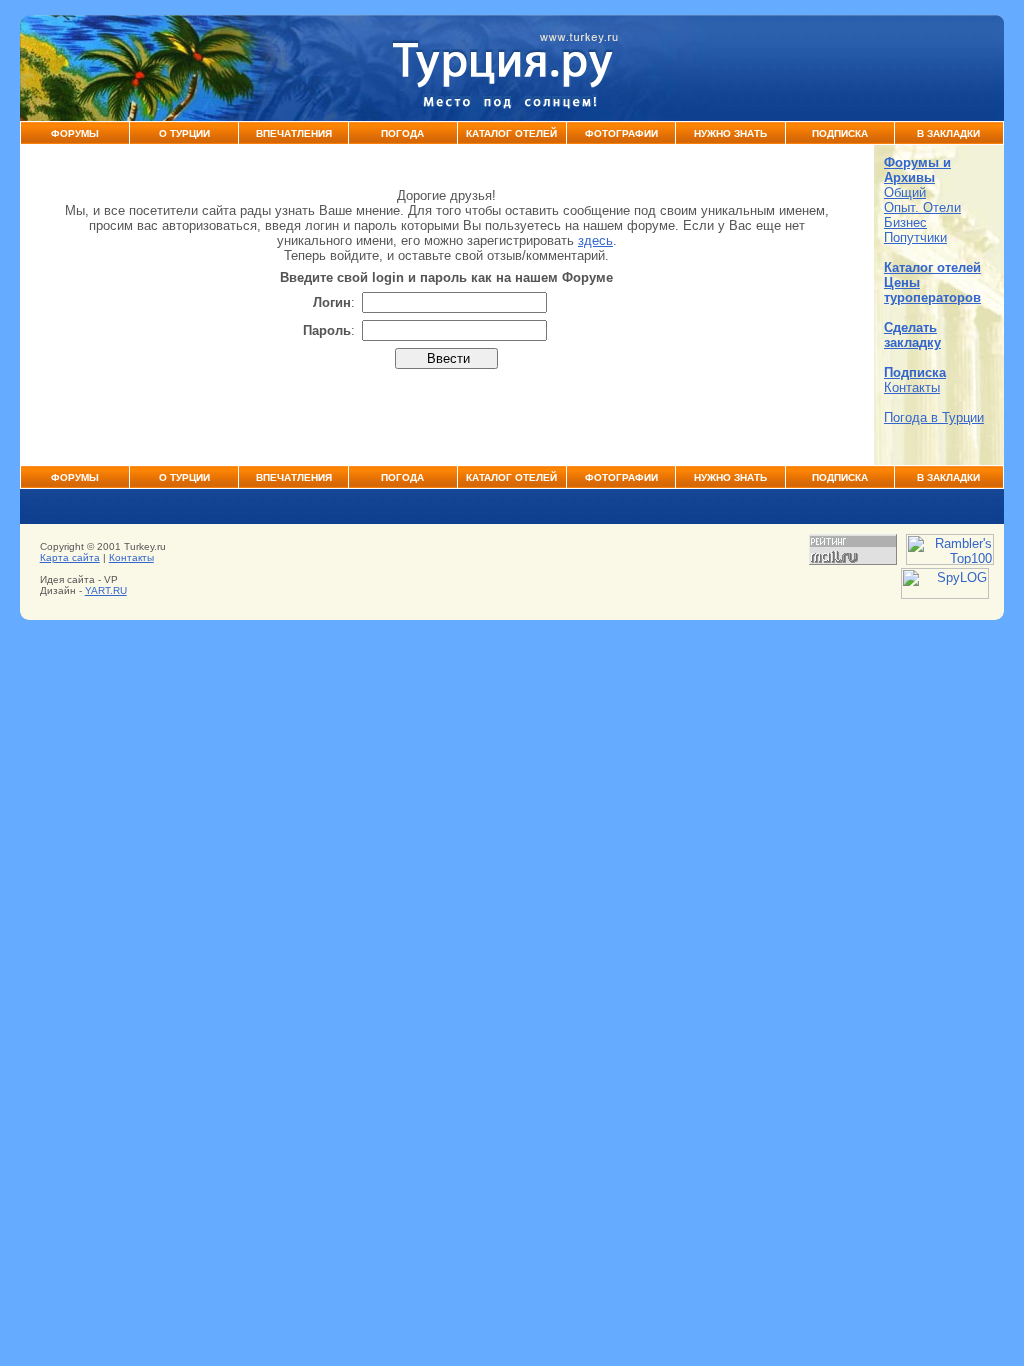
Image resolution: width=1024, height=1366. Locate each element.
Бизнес (905, 222)
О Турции (184, 133)
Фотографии (621, 133)
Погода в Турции (934, 417)
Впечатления (294, 133)
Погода (402, 133)
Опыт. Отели (922, 207)
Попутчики (915, 237)
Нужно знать (730, 133)
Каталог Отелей (511, 133)
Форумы (75, 133)
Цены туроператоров (932, 290)
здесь (595, 240)
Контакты (912, 387)
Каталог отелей (932, 267)
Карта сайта (70, 557)
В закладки (948, 133)
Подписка (840, 133)
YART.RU (106, 590)
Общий (905, 192)
